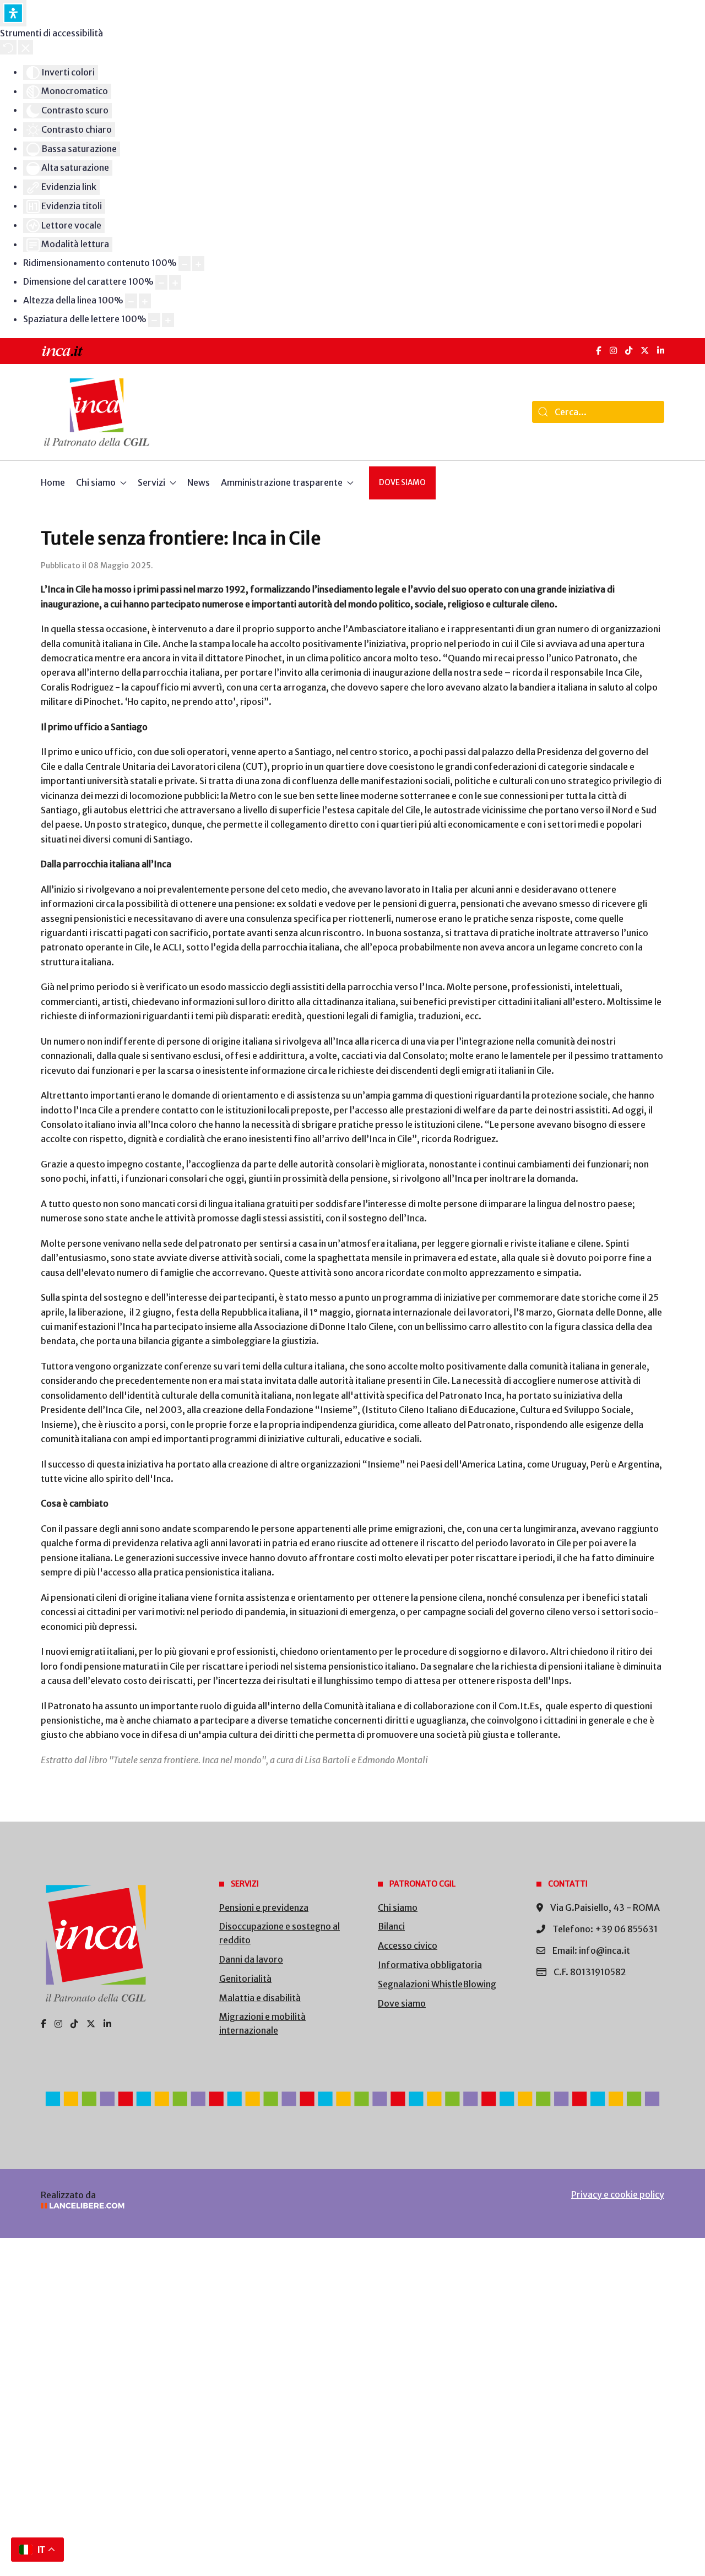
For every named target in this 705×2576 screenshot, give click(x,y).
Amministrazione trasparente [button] (282, 482)
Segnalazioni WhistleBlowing (437, 1984)
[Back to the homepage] (97, 412)
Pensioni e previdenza (264, 1907)
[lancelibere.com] (187, 2206)
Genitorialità (245, 1979)
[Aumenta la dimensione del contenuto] (198, 263)
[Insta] (58, 2024)
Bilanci (391, 1926)
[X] (645, 350)
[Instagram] (613, 350)
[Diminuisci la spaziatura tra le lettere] (154, 320)
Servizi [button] (151, 482)
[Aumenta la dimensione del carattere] (175, 282)
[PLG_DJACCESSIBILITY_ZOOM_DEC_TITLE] (185, 263)
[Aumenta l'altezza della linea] (145, 301)
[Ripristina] (8, 47)
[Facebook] (599, 350)
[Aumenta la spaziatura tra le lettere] (168, 320)
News (199, 482)
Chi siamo (398, 1907)
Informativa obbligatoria (430, 1965)
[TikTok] (629, 350)
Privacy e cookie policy (618, 2194)
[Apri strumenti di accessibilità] (13, 13)
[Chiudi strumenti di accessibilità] (26, 47)
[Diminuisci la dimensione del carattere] (161, 282)
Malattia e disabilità (260, 1998)
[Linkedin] (107, 2024)
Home (53, 482)
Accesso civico (408, 1945)
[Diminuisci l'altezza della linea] (131, 301)
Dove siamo (402, 483)
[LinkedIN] (661, 350)
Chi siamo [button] (96, 482)
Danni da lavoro (251, 1959)
